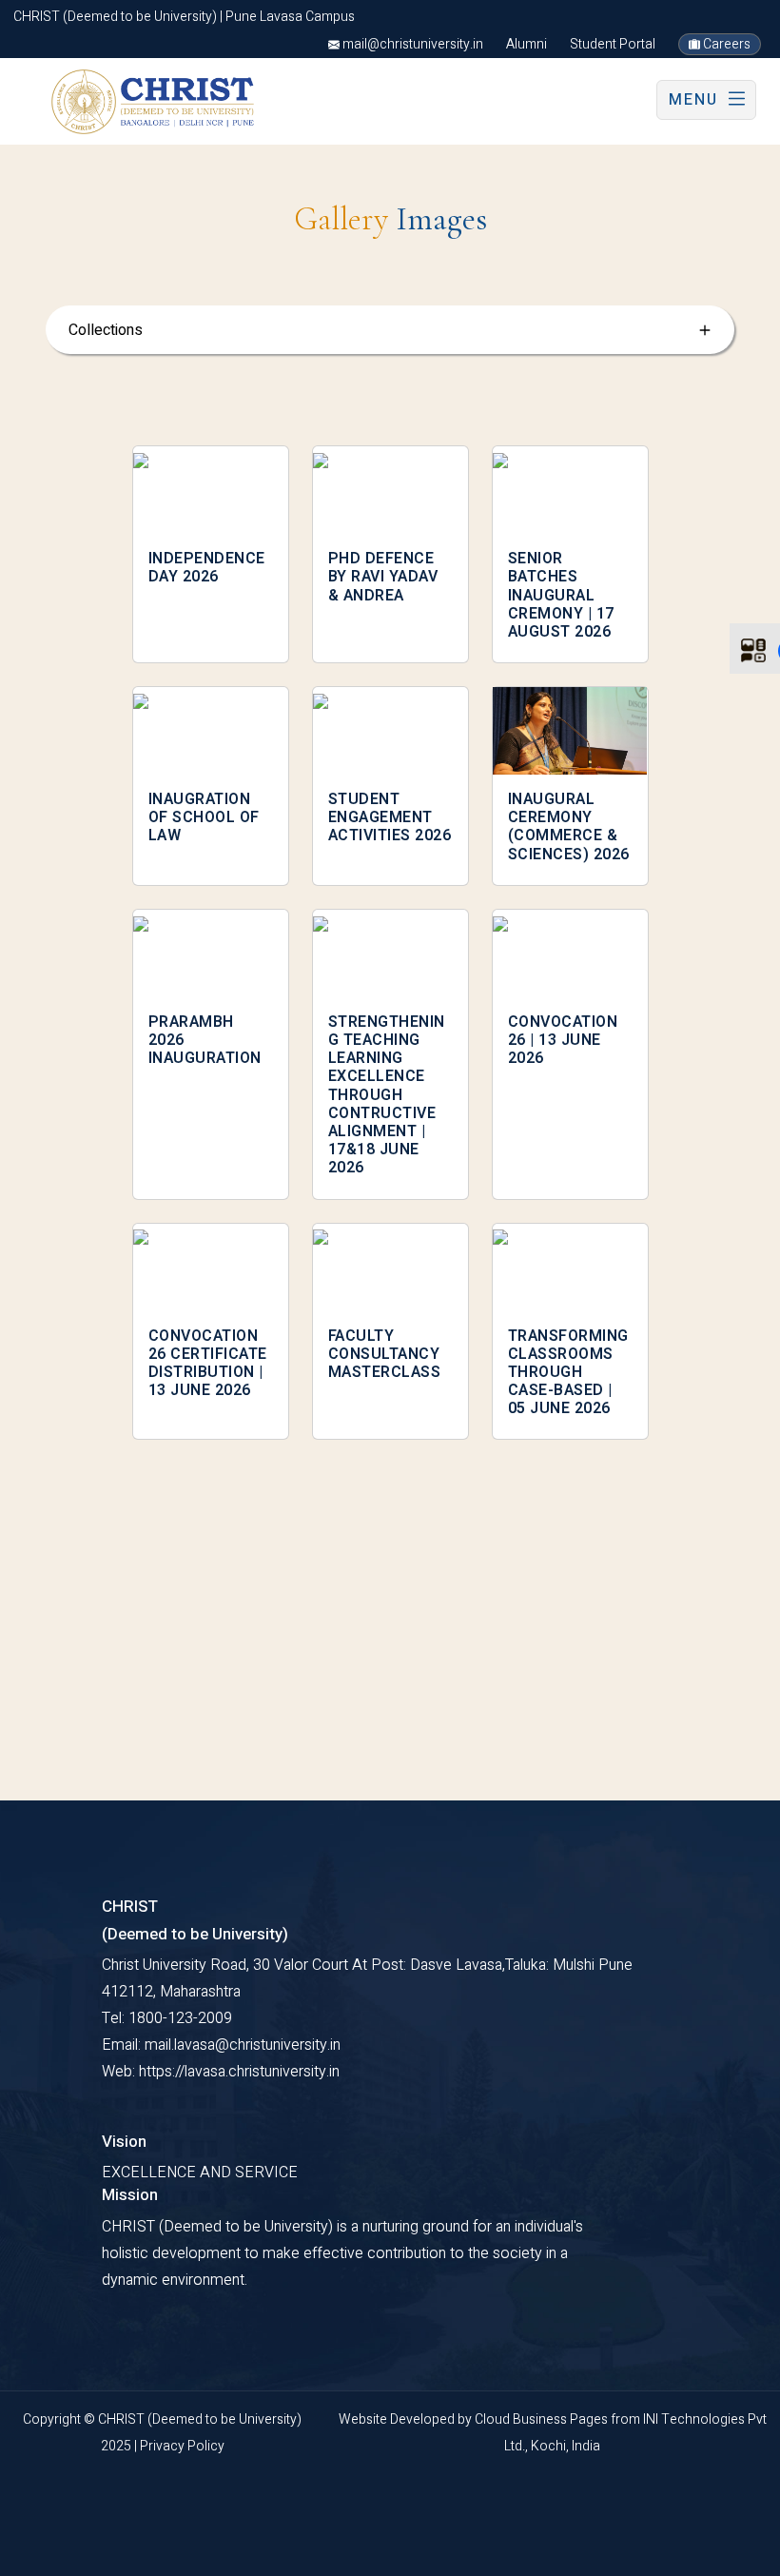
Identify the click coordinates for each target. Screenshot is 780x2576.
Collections (106, 330)
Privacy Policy (182, 2446)
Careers (725, 44)
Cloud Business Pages (543, 2419)
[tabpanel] (390, 954)
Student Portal (613, 44)
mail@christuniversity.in (411, 44)
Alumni (526, 44)
